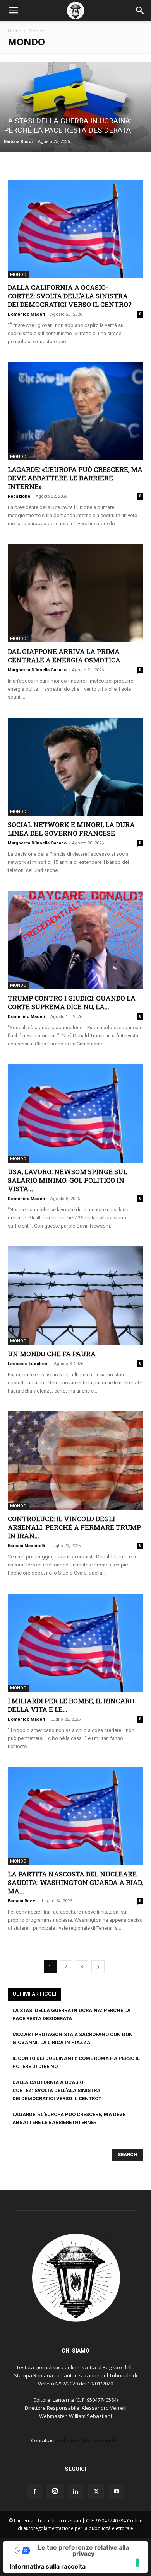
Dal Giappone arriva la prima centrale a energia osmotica (65, 656)
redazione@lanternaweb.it (88, 2440)
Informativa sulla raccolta (48, 2566)
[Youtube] (117, 2492)
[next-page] (98, 1967)
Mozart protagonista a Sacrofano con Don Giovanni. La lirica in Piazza (73, 2038)
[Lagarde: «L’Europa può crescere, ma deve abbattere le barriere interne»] (75, 411)
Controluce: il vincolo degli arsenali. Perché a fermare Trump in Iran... (74, 1527)
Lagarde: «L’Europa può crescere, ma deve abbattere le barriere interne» (75, 478)
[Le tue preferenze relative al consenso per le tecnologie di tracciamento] (137, 2562)
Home (15, 31)
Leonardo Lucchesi (28, 1364)
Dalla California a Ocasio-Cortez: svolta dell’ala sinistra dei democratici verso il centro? (70, 296)
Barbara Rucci (18, 142)
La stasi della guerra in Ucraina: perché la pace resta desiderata (71, 2014)
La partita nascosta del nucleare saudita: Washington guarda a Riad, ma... (75, 1882)
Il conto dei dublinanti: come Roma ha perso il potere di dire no (76, 2062)
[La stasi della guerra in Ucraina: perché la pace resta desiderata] (75, 107)
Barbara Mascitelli (26, 1546)
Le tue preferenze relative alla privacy (83, 2550)
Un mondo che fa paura (52, 1354)
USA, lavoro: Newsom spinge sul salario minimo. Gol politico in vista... (67, 1180)
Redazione (19, 496)
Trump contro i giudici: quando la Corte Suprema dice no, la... (72, 1002)
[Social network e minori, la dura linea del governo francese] (75, 767)
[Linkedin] (75, 2492)
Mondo (18, 275)
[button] (13, 10)
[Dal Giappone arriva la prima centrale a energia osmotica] (75, 593)
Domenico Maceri (26, 314)
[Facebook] (34, 2492)
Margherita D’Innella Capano (37, 670)
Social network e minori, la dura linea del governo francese (71, 829)
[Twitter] (96, 2492)
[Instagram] (55, 2491)
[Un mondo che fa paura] (75, 1296)
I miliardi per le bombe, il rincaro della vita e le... (71, 1705)
